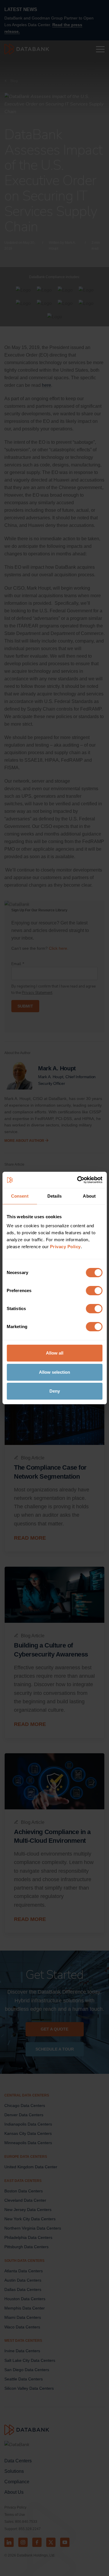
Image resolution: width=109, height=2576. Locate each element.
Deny (55, 1391)
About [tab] (89, 1196)
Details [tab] (54, 1196)
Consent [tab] (20, 1196)
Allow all (55, 1353)
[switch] (94, 1291)
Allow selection (54, 1372)
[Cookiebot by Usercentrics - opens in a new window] (78, 1180)
